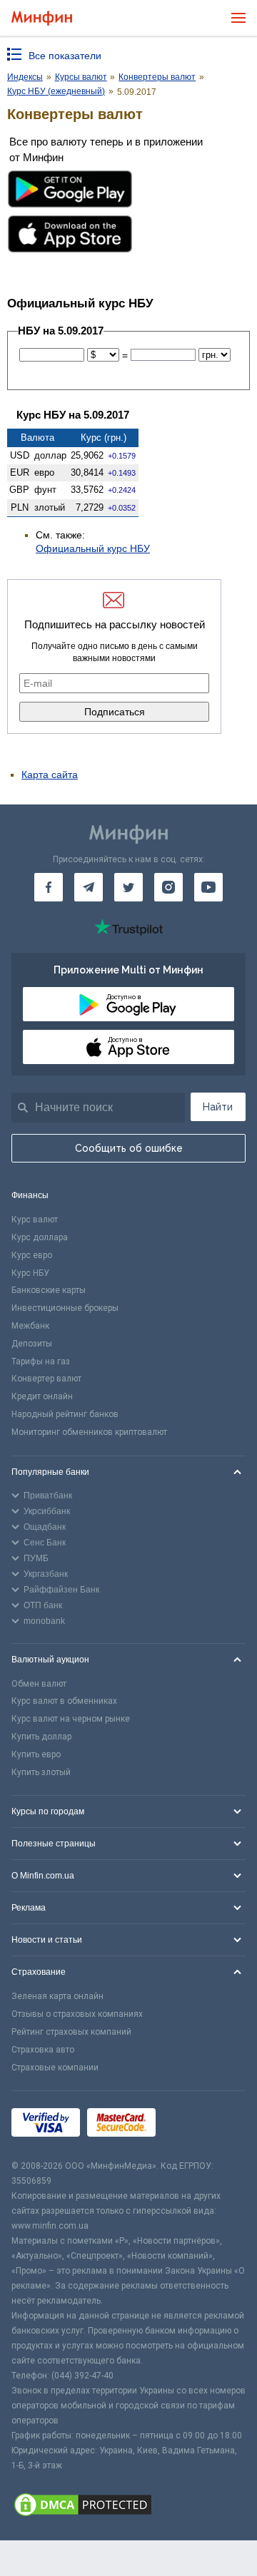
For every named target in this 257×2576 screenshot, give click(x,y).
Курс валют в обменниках (64, 1701)
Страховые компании (55, 2068)
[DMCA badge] (128, 2507)
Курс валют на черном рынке (71, 1719)
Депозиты (32, 1344)
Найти (218, 1107)
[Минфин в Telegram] (89, 887)
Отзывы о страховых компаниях (77, 2014)
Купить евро (36, 1754)
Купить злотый (41, 1772)
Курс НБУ (30, 1273)
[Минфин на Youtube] (208, 887)
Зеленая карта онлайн (57, 1996)
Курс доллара (40, 1237)
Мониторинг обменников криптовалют (89, 1432)
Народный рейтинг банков (65, 1414)
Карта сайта (50, 775)
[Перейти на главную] (42, 18)
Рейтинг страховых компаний (71, 2032)
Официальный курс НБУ (93, 548)
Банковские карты (49, 1290)
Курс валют (35, 1220)
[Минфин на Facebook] (49, 887)
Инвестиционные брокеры (65, 1308)
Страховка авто (43, 2050)
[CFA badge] (195, 2125)
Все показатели (65, 56)
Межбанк (30, 1326)
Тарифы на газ (41, 1361)
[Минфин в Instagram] (168, 887)
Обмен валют (39, 1684)
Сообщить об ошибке (129, 1148)
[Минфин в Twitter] (128, 887)
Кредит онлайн (42, 1396)
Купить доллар (41, 1737)
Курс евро (32, 1255)
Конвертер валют (46, 1379)
